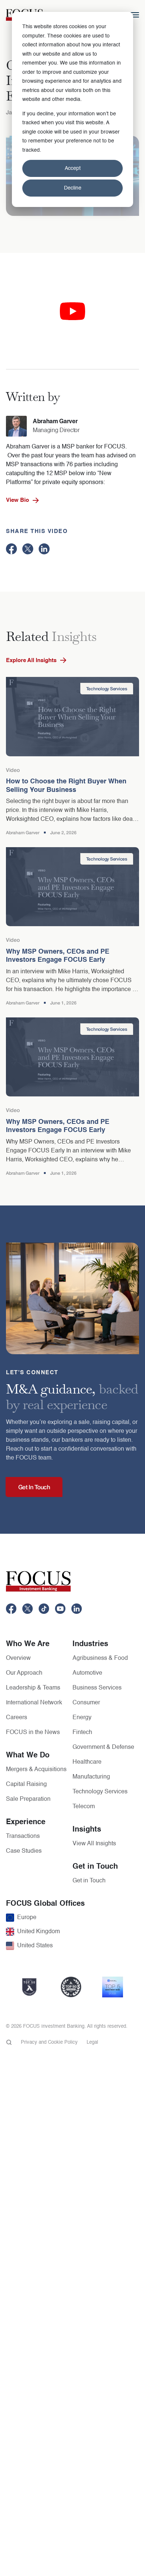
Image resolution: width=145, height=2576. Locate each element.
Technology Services (100, 1792)
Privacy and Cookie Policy (49, 2042)
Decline (73, 188)
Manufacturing (91, 1777)
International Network (34, 1703)
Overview (18, 1658)
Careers (17, 1718)
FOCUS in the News (33, 1733)
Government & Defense (103, 1747)
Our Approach (24, 1673)
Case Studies (24, 1851)
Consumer (86, 1703)
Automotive (87, 1673)
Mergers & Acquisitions (36, 1770)
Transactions (23, 1836)
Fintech (82, 1733)
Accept (73, 168)
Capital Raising (26, 1784)
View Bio (17, 500)
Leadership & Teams (33, 1688)
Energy (82, 1718)
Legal (92, 2042)
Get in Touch (89, 1881)
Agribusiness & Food (100, 1658)
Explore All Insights (31, 660)
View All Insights (94, 1844)
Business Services (97, 1688)
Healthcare (87, 1762)
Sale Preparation (28, 1799)
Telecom (84, 1807)
